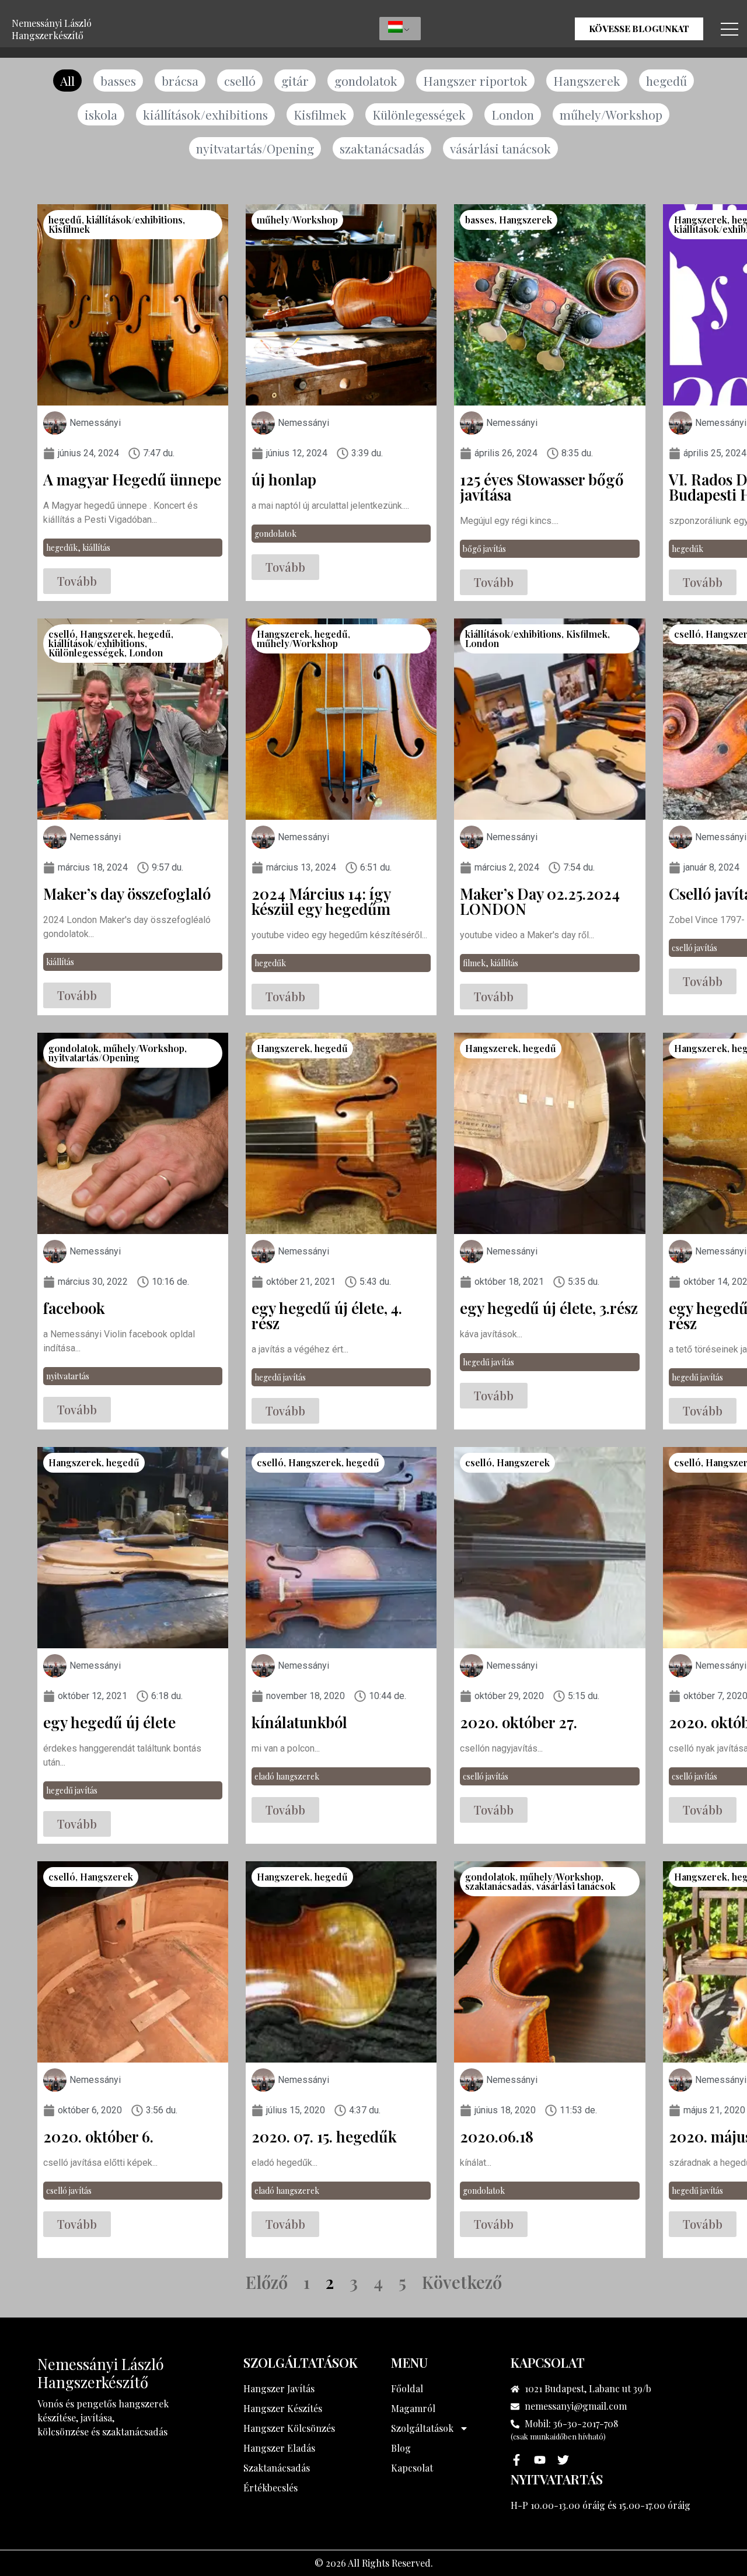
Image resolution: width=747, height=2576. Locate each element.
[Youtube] (540, 2460)
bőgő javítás (484, 549)
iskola (101, 114)
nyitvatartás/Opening (255, 148)
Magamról (413, 2408)
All (67, 81)
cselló (240, 81)
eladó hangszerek (287, 1776)
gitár (295, 81)
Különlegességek (419, 114)
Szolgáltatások (422, 2428)
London (513, 114)
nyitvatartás (68, 1376)
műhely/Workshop (611, 114)
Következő (462, 2282)
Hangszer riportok (475, 81)
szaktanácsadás (382, 148)
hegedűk (62, 548)
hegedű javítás (280, 1377)
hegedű (666, 81)
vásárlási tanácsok (500, 148)
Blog (401, 2448)
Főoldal (407, 2388)
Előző (267, 2282)
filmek (474, 963)
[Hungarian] (400, 29)
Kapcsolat (412, 2468)
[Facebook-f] (516, 2460)
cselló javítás (694, 948)
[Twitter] (563, 2460)
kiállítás (96, 548)
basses (118, 81)
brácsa (180, 81)
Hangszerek (587, 81)
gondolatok (366, 81)
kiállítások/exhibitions (205, 114)
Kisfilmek (320, 114)
